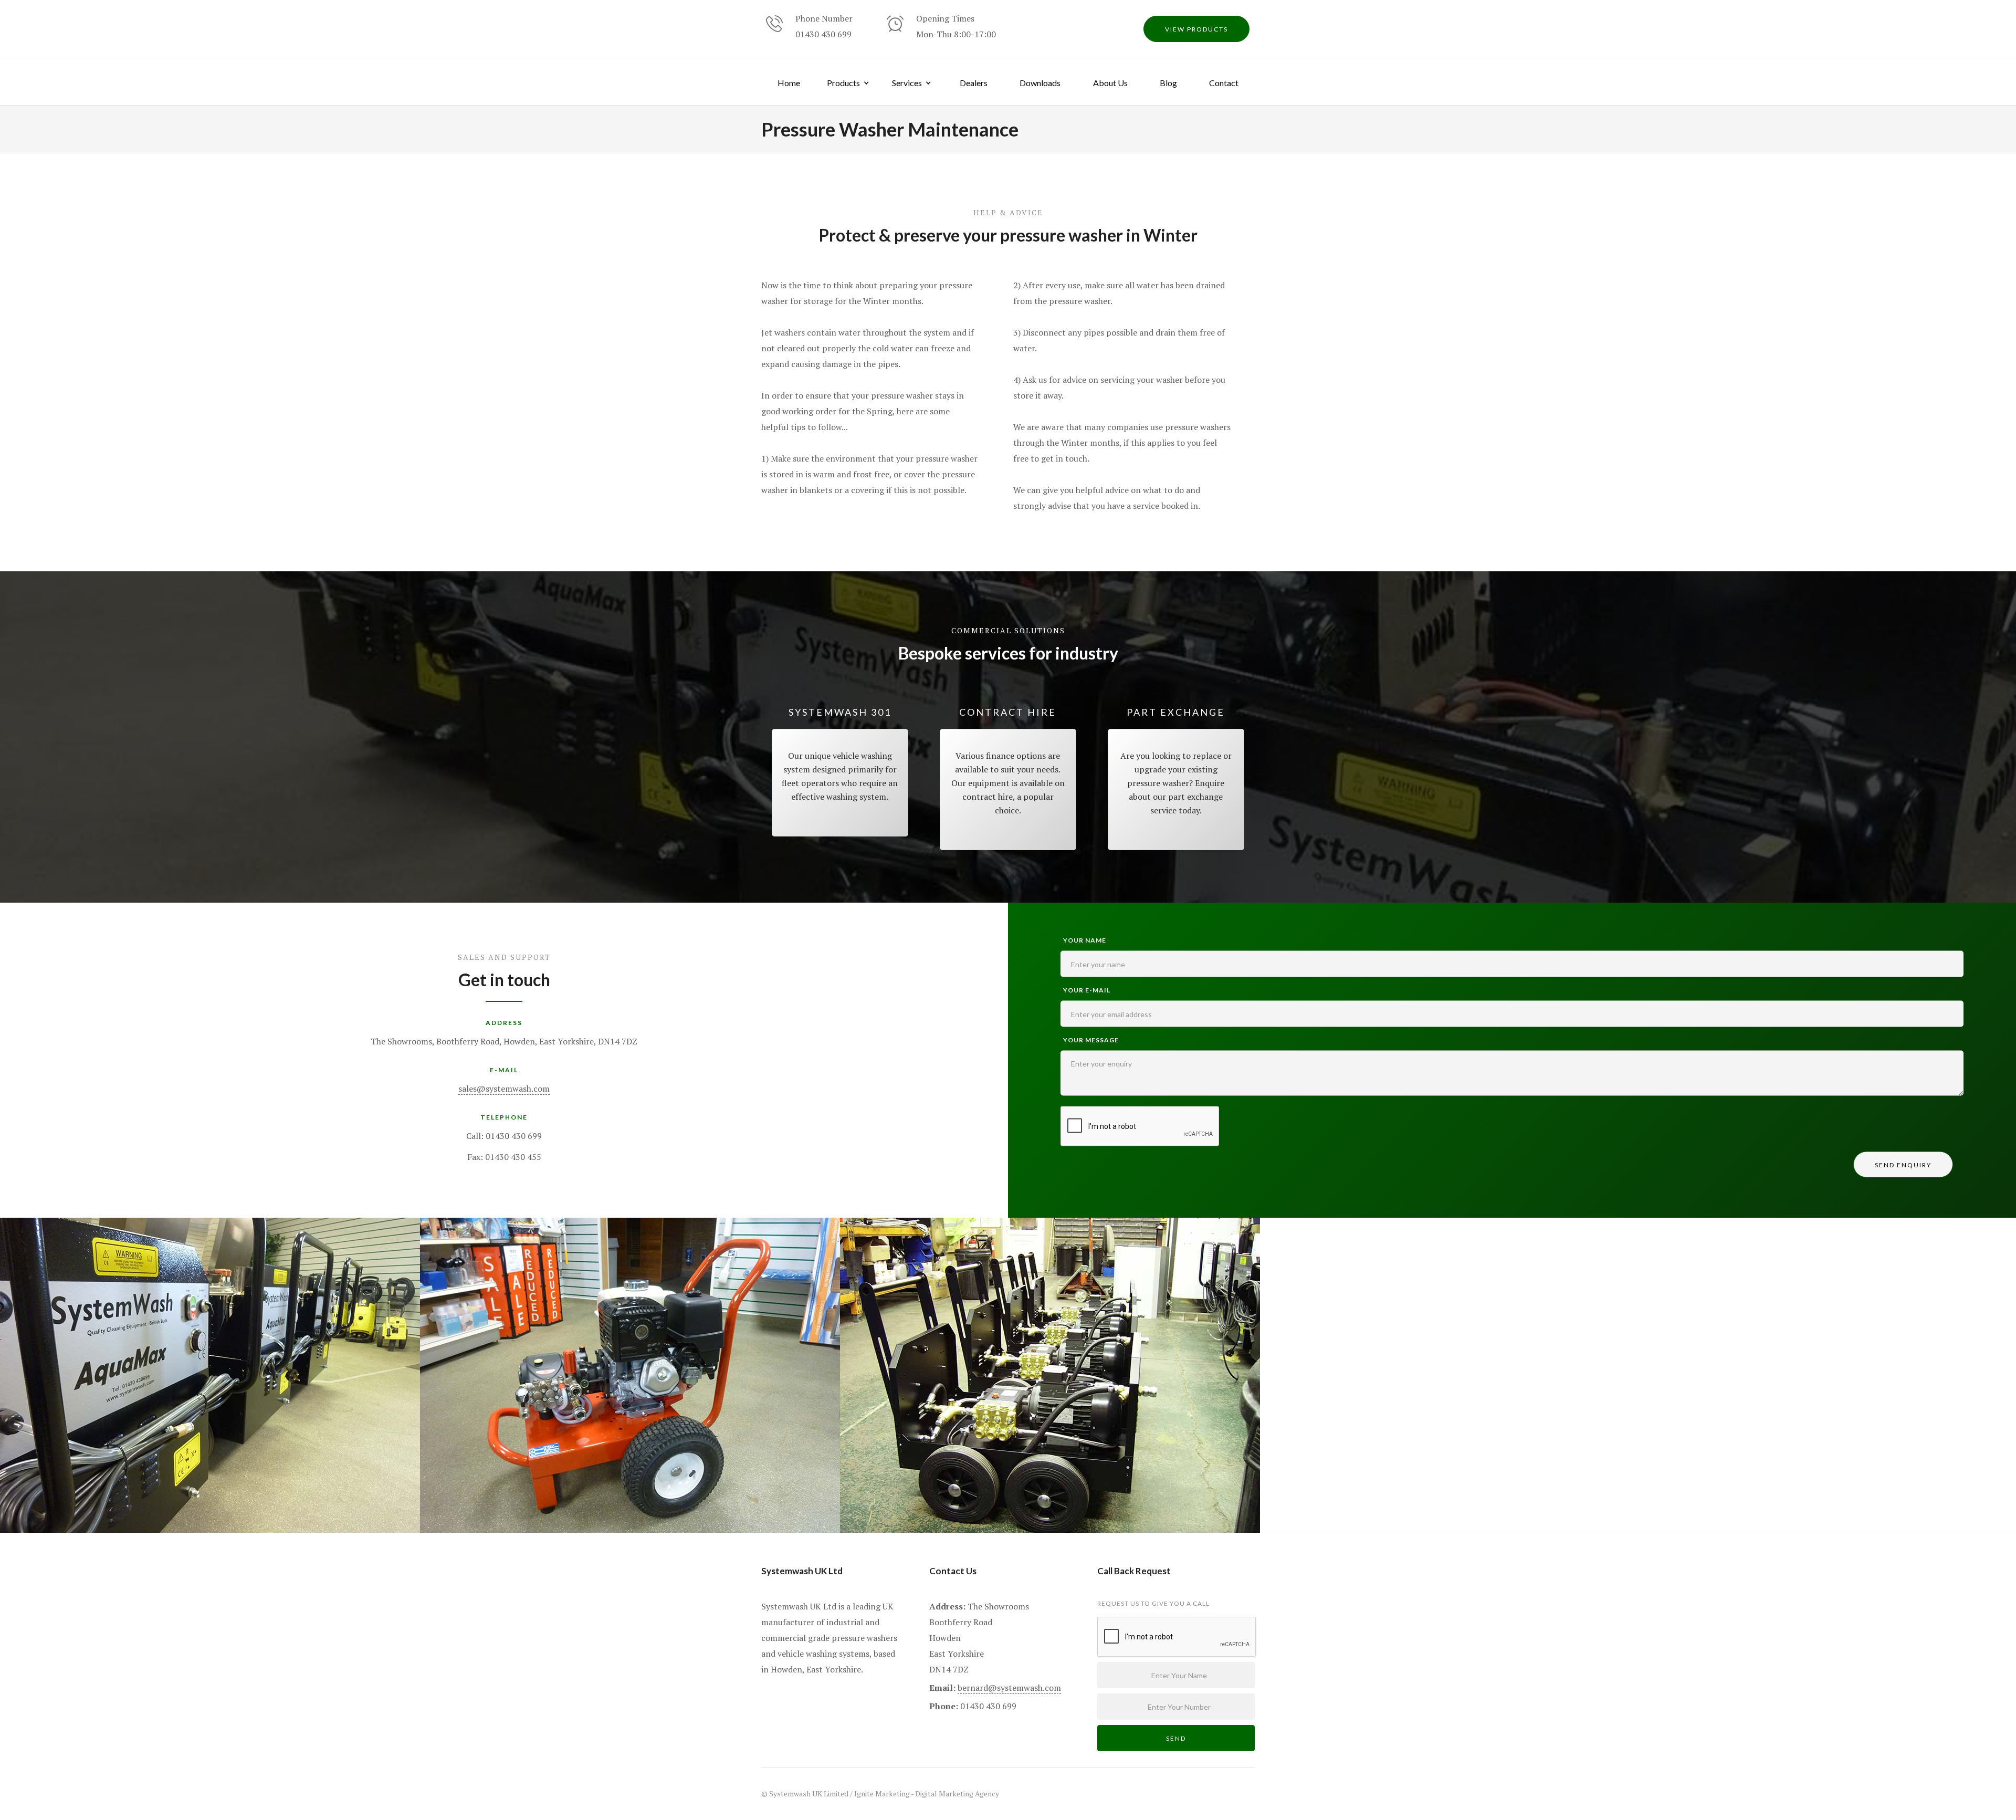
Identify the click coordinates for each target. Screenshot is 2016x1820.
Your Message (1091, 1040)
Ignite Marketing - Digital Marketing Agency (927, 1793)
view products (1196, 29)
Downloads (1040, 83)
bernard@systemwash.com (1009, 1688)
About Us (1110, 83)
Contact (1224, 83)
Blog (1168, 83)
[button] (849, 82)
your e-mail (1087, 990)
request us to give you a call (1153, 1603)
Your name (1085, 940)
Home (789, 83)
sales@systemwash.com (504, 1089)
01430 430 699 (823, 34)
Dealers (974, 83)
